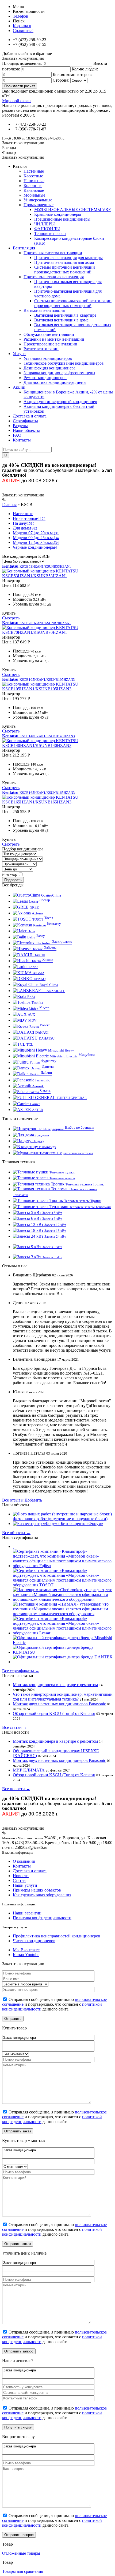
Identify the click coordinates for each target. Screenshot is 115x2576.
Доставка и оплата (30, 1871)
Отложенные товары (21, 2553)
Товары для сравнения (23, 2571)
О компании (24, 1861)
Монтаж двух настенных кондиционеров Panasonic (59, 1704)
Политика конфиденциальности (42, 1918)
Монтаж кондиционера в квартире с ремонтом (55, 1685)
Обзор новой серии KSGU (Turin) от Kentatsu (54, 1713)
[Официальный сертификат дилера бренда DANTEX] (63, 1657)
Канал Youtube (26, 1955)
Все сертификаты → (21, 1671)
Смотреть (11, 618)
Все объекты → (16, 1533)
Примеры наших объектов (37, 1890)
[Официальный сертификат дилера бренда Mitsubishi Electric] (63, 1643)
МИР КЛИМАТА (29, 1770)
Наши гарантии (27, 1913)
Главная (9, 505)
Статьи (19, 1880)
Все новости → (16, 1789)
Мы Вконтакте (26, 1950)
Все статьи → (15, 1727)
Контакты (22, 1866)
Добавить (33, 1500)
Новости (21, 1876)
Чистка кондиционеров (34, 1941)
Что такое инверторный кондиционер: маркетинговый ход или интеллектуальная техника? (63, 1697)
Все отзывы (13, 1500)
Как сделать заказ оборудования (42, 1895)
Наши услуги (25, 1885)
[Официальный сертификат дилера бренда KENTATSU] (63, 1652)
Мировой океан (16, 101)
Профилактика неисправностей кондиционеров (57, 1936)
